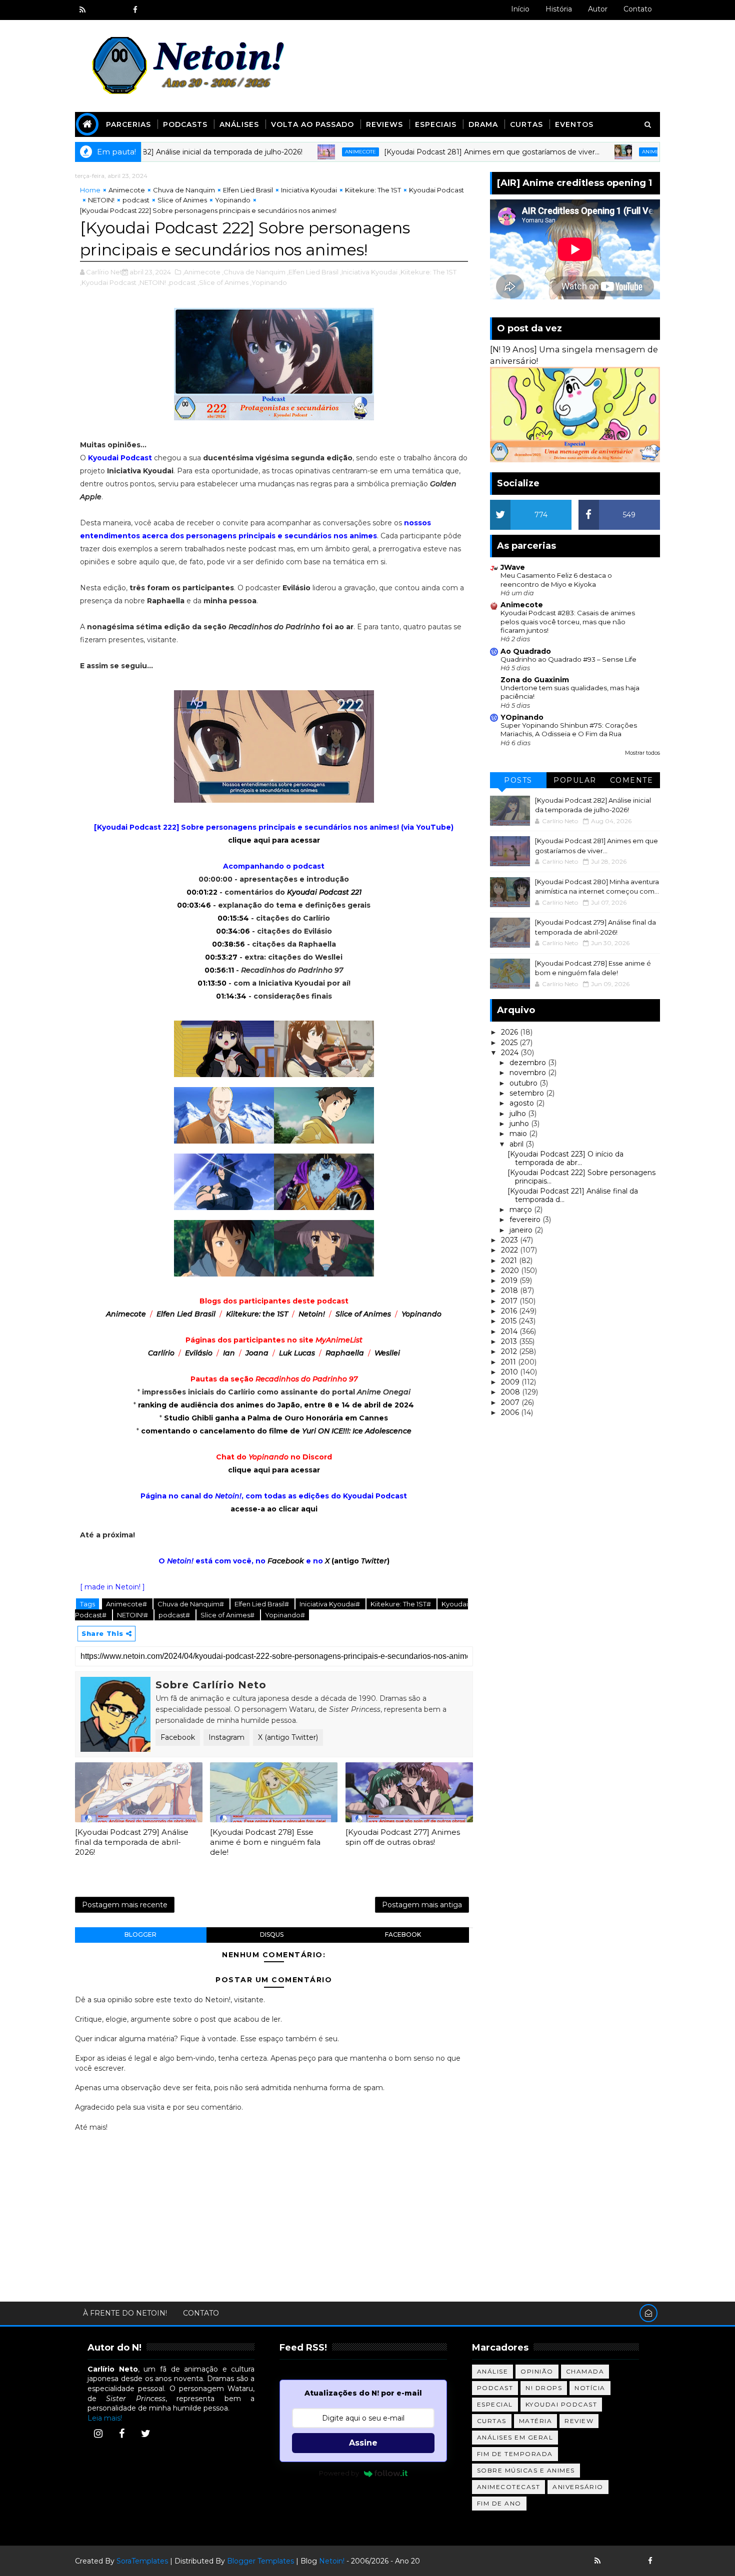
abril (517, 1144)
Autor (598, 9)
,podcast (182, 282)
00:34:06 (233, 931)
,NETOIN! (152, 282)
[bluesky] (100, 10)
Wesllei (387, 1353)
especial (495, 2404)
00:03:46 (194, 905)
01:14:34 (231, 996)
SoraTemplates (142, 2561)
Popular (575, 780)
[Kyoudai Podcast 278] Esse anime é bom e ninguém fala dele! (265, 1842)
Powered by (339, 2473)
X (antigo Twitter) (288, 1737)
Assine (363, 2443)
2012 (510, 1351)
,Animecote (201, 272)
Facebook (178, 1737)
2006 (511, 1412)
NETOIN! (101, 200)
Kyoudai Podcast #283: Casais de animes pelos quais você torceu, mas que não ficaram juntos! (568, 622)
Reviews (384, 124)
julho (519, 1114)
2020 (511, 1271)
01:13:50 (212, 983)
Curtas (526, 124)
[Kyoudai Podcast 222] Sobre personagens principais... (581, 1177)
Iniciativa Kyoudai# (330, 1604)
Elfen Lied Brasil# (262, 1604)
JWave (513, 567)
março (522, 1210)
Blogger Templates (260, 2561)
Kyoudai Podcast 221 (324, 892)
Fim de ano (499, 2503)
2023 (510, 1240)
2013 (510, 1341)
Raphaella (345, 1353)
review (579, 2421)
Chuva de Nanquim (184, 190)
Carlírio (161, 1353)
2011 (509, 1362)
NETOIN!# (133, 1615)
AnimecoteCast (509, 2487)
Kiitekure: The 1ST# (401, 1604)
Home (90, 190)
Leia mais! (105, 2418)
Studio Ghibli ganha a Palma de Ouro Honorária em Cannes (276, 1418)
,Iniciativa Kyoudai (369, 272)
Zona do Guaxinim (535, 680)
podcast (136, 200)
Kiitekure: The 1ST (373, 190)
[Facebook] (122, 2434)
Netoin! (312, 1314)
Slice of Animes (182, 200)
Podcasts (185, 124)
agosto (523, 1103)
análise (493, 2371)
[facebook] (135, 10)
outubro (524, 1083)
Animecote (301, 152)
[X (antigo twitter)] (117, 10)
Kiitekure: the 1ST (257, 1314)
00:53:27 (221, 957)
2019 (510, 1281)
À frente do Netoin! (125, 2313)
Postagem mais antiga (422, 1905)
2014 (510, 1331)
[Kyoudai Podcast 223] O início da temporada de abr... (565, 1158)
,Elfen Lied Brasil (313, 272)
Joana (257, 1353)
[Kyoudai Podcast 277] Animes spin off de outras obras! (403, 1837)
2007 (511, 1402)
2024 (511, 1053)
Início (520, 9)
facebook (403, 1934)
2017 (510, 1301)
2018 (510, 1290)
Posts (518, 780)
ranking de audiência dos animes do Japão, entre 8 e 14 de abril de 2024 (276, 1405)
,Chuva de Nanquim (254, 272)
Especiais (436, 124)
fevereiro (526, 1220)
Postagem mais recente (125, 1905)
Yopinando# (285, 1615)
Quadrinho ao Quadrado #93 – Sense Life (568, 659)
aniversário (578, 2487)
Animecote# (127, 1604)
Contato (638, 9)
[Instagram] (98, 2434)
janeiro (522, 1230)
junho (520, 1124)
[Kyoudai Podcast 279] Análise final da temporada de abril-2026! (132, 1842)
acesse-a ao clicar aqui (274, 1509)
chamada (585, 2371)
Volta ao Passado (312, 124)
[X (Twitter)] (145, 2434)
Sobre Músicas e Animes (526, 2470)
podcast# (175, 1615)
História (559, 9)
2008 (511, 1392)
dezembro (529, 1063)
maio (519, 1134)
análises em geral (515, 2437)
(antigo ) (357, 1561)
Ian (229, 1353)
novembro (529, 1073)
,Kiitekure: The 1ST (428, 272)
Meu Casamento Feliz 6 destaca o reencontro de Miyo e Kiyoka (556, 580)
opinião (537, 2371)
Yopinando (233, 200)
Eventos (574, 124)
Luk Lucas (297, 1353)
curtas (492, 2421)
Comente (632, 780)
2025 (510, 1043)
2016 (510, 1311)
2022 (510, 1250)
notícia (590, 2388)
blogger (140, 1934)
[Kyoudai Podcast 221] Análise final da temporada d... (573, 1195)
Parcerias (128, 124)
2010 (510, 1372)
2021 (510, 1261)
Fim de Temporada (515, 2454)
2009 (511, 1382)
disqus (272, 1934)
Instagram (226, 1737)
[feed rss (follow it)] (82, 10)
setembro (528, 1093)
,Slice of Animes (223, 282)
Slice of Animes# (228, 1615)
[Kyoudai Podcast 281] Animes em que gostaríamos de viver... (433, 152)
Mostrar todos (642, 753)
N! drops (544, 2388)
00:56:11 (219, 970)
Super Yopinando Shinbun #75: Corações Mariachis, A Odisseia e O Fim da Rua (569, 729)
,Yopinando (268, 282)
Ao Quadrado (526, 651)
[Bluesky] (615, 2561)
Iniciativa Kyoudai (309, 190)
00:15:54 (233, 918)
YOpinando (522, 717)
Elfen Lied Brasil (248, 190)
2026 (510, 1032)
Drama (483, 124)
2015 (510, 1321)
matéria (536, 2421)
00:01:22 (202, 892)
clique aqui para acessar (274, 840)
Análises (239, 124)
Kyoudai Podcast (436, 190)
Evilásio (199, 1353)
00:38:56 (228, 944)
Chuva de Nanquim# (191, 1604)
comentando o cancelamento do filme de (276, 1431)
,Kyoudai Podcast (108, 282)
